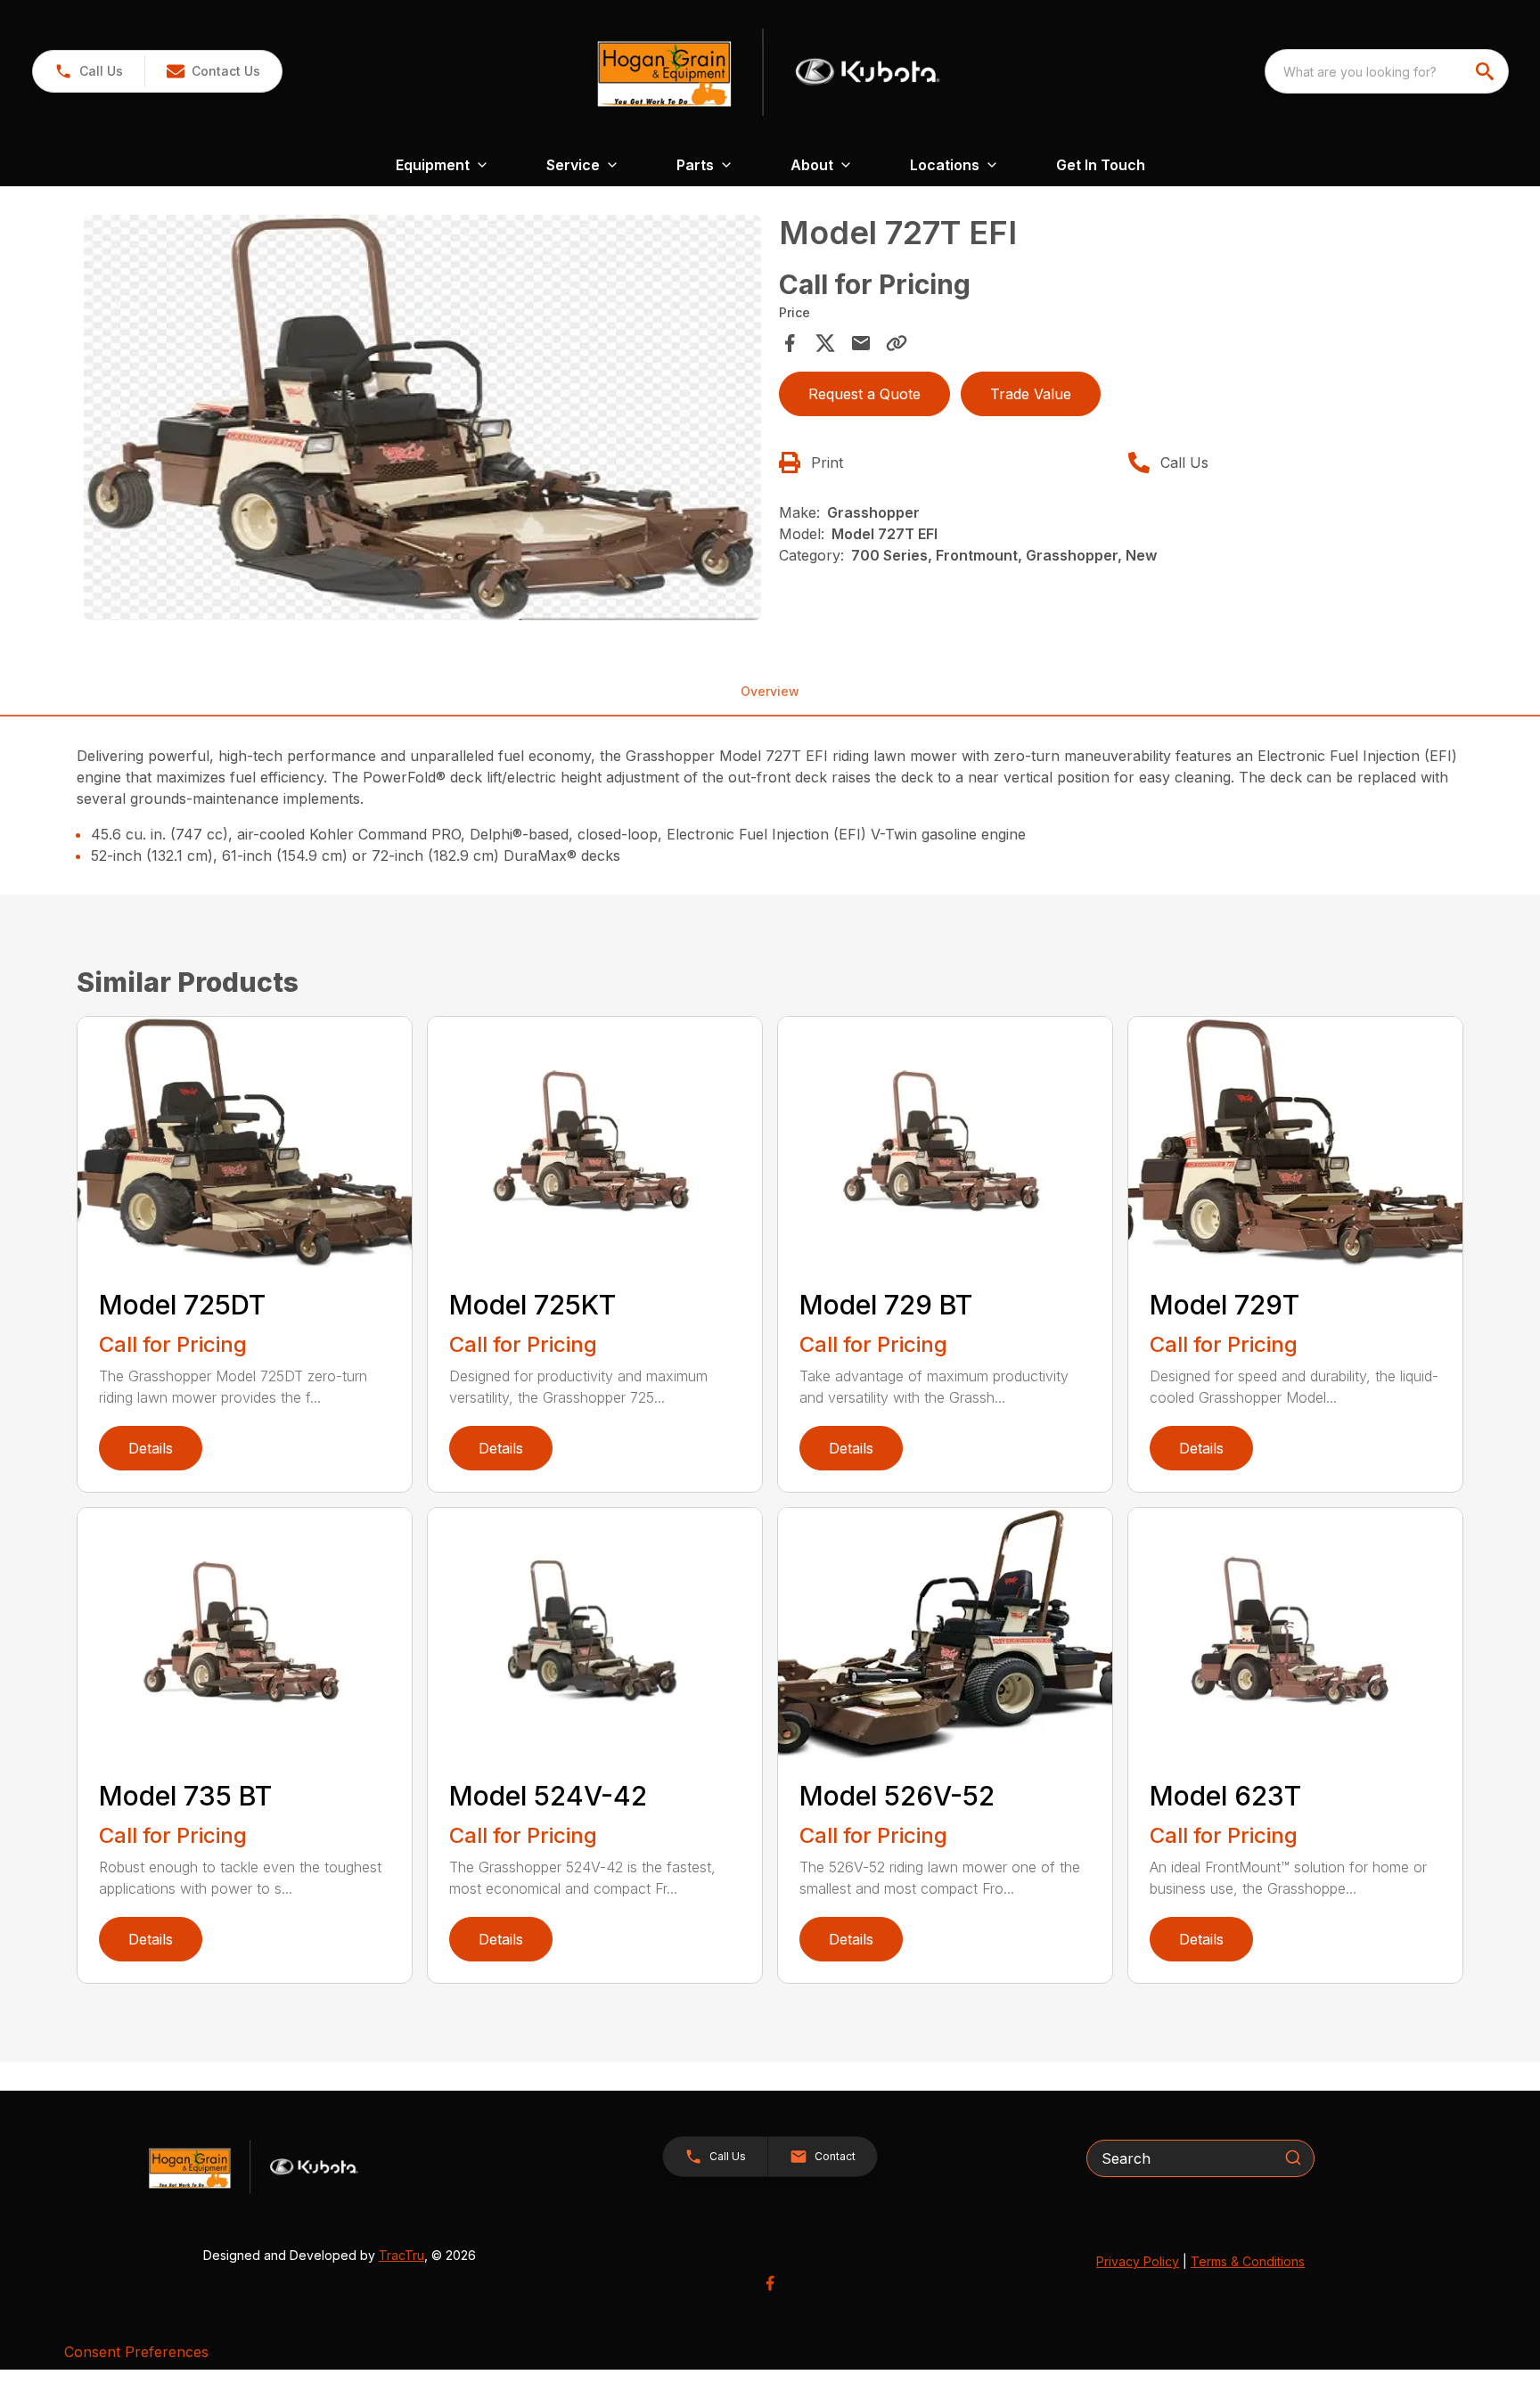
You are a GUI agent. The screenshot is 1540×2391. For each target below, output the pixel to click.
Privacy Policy (1138, 2261)
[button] (89, 71)
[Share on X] (825, 343)
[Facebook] (770, 2283)
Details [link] (151, 1448)
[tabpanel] (422, 421)
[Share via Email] (861, 343)
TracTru (401, 2255)
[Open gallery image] (422, 418)
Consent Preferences (136, 2352)
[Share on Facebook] (790, 343)
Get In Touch (1101, 165)
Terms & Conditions (1248, 2261)
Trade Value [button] (1031, 394)
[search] (1487, 71)
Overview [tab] (770, 691)
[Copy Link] (897, 343)
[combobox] (1387, 71)
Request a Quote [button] (864, 394)
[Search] (1293, 2158)
